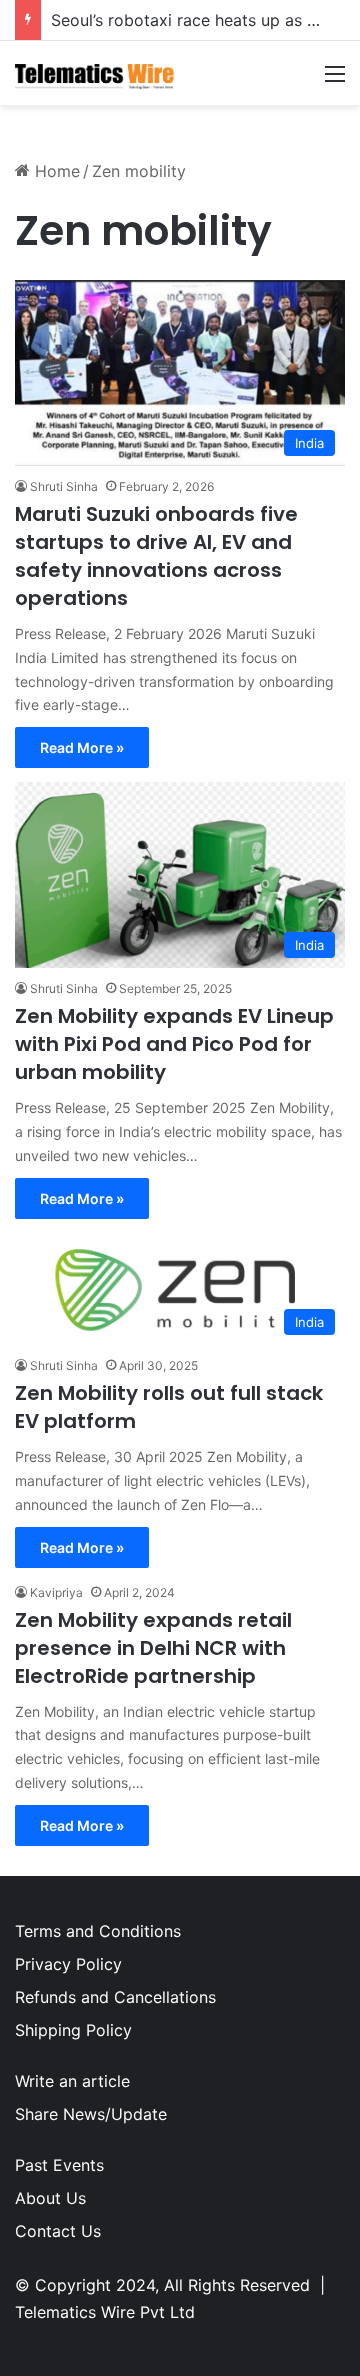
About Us (50, 2198)
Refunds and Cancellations (115, 1997)
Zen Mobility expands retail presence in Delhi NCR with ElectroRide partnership (153, 1648)
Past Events (59, 2165)
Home (55, 171)
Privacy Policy (68, 1964)
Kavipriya (56, 1592)
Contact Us (58, 2231)
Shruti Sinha (64, 486)
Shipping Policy (73, 2030)
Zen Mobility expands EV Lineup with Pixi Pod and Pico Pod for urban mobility (174, 1044)
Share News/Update (91, 2114)
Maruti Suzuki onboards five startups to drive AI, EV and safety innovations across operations (156, 556)
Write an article (72, 2081)
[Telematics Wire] (95, 73)
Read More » (82, 747)
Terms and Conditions (98, 1931)
